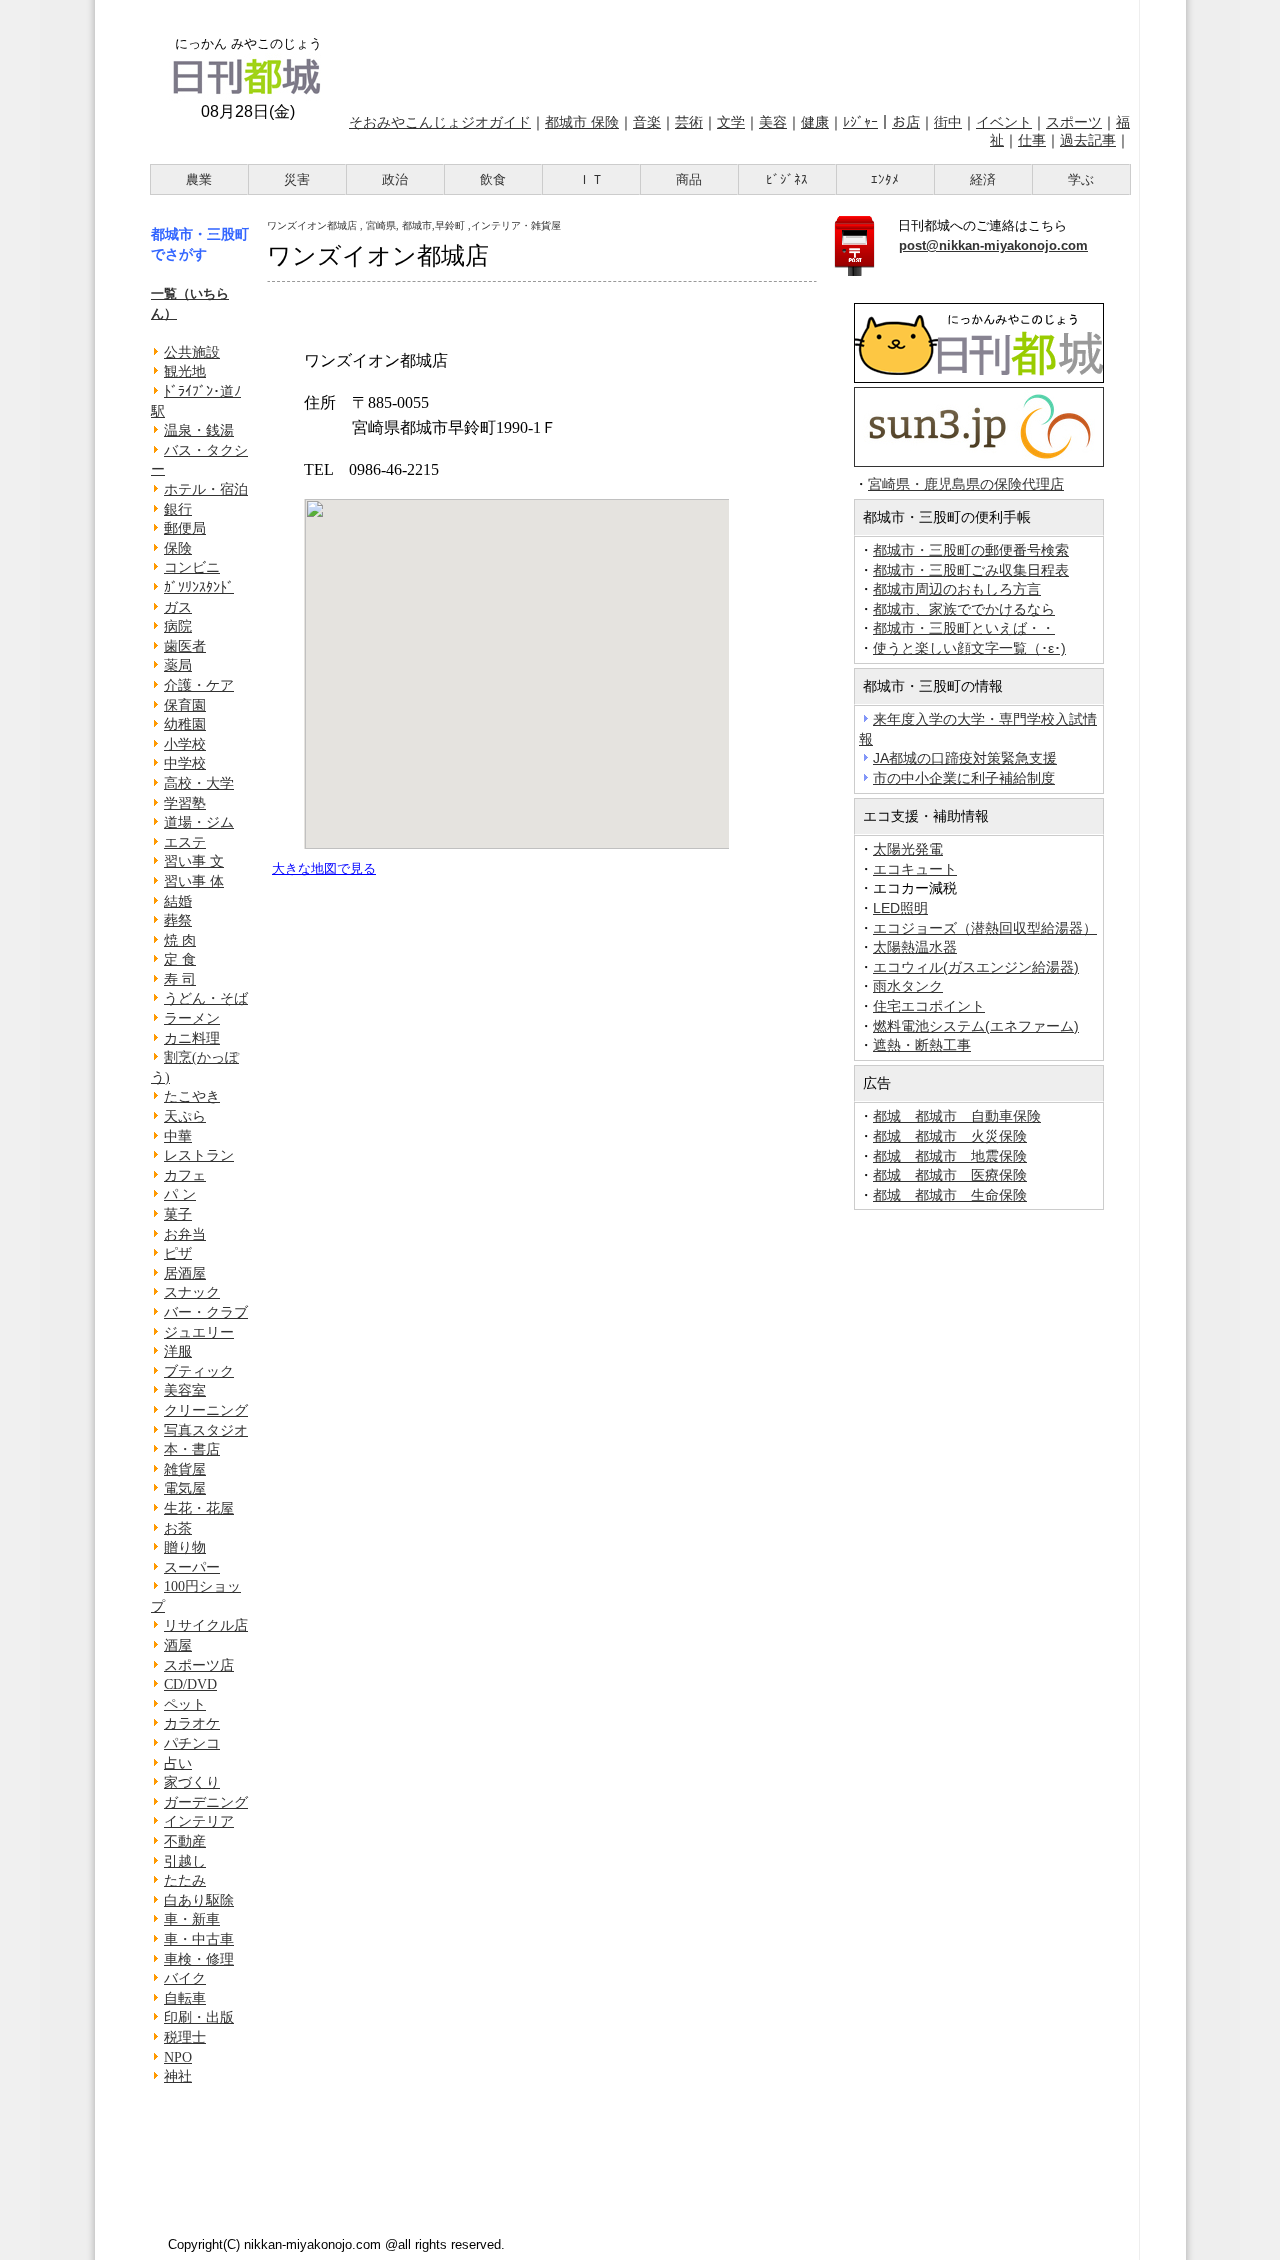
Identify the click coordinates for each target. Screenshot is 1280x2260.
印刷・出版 (199, 2017)
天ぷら (185, 1116)
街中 (948, 122)
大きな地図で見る (324, 868)
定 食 (180, 959)
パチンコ (192, 1743)
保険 (178, 548)
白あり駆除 (199, 1900)
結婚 (178, 901)
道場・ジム (199, 822)
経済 (983, 179)
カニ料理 (192, 1038)
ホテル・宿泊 (206, 489)
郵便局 (185, 528)
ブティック (199, 1371)
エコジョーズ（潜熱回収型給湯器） (985, 928)
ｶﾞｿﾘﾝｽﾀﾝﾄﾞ (199, 587)
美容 (773, 122)
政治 (395, 179)
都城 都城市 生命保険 (950, 1195)
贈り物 (185, 1547)
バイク (185, 1978)
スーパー (192, 1567)
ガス (178, 607)
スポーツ (1074, 122)
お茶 (178, 1528)
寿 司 (180, 979)
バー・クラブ (206, 1312)
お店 (906, 122)
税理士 (185, 2037)
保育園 (185, 705)
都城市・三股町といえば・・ (964, 628)
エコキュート (915, 869)
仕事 (1032, 140)
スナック (192, 1292)
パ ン (180, 1194)
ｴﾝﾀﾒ (885, 179)
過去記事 (1088, 140)
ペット (185, 1704)
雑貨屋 (185, 1469)
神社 (178, 2076)
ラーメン (192, 1018)
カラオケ (192, 1723)
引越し (185, 1861)
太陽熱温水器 (915, 947)
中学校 (185, 763)
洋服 (178, 1351)
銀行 (178, 509)
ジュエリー (199, 1332)
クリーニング (206, 1410)
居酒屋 (185, 1273)
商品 (689, 179)
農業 (199, 179)
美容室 (185, 1390)
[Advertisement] (738, 53)
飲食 (493, 179)
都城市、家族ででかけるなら (964, 609)
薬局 (178, 665)
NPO (178, 2057)
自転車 (185, 1998)
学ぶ (1081, 179)
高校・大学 (199, 783)
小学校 (185, 744)
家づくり (192, 1782)
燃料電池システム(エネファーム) (976, 1026)
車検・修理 (199, 1959)
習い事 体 (194, 881)
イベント (1004, 122)
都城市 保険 (582, 122)
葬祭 (178, 920)
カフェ (185, 1175)
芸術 (689, 122)
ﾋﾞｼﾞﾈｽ (787, 179)
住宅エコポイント (929, 1006)
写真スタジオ (206, 1430)
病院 (178, 626)
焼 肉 (180, 940)
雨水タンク (908, 986)
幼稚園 (185, 724)
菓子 (178, 1214)
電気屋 (185, 1488)
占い (178, 1763)
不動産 (185, 1841)
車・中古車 (199, 1939)
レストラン (199, 1155)
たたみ (185, 1880)
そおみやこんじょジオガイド (440, 122)
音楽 (647, 122)
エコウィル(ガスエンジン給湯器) (976, 967)
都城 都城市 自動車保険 (957, 1116)
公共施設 (192, 352)
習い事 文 (194, 861)
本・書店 (192, 1449)
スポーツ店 (199, 1665)
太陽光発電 (908, 849)
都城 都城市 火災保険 (950, 1136)
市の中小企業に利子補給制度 (964, 778)
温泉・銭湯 (199, 430)
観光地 (185, 371)
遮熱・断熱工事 (922, 1045)
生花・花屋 (199, 1508)
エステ (185, 842)
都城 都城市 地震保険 (950, 1156)
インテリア (199, 1821)
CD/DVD (190, 1684)
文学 (731, 122)
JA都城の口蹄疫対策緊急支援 (965, 758)
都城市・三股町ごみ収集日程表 (971, 570)
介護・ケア (199, 685)
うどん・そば (206, 998)
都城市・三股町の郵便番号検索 (971, 550)
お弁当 (185, 1234)
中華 (178, 1136)
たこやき (192, 1096)
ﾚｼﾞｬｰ (860, 122)
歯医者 (185, 646)
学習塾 (185, 803)
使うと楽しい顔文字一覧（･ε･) (969, 648)
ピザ (178, 1253)
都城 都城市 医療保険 (950, 1175)
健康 (815, 122)
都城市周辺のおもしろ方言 (957, 589)
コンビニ (192, 567)
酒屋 (178, 1645)
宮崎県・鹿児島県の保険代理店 (966, 484)
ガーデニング (206, 1802)
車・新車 (192, 1919)
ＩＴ (591, 179)
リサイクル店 (206, 1625)
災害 (297, 179)
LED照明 (900, 908)
